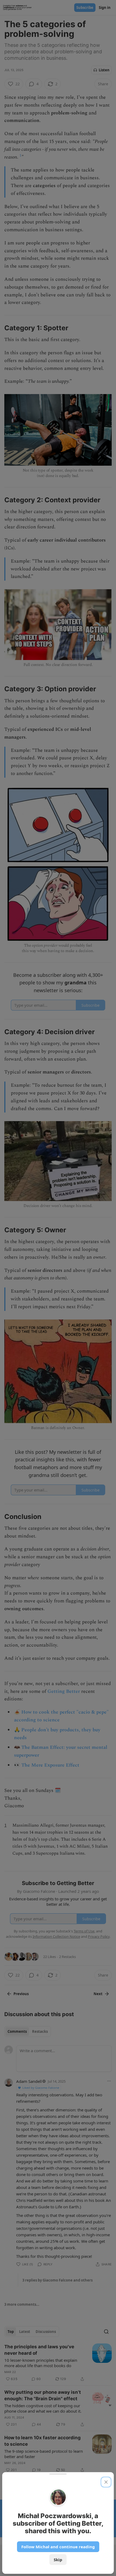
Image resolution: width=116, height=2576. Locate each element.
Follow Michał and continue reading (58, 2547)
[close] (106, 2482)
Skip (58, 2560)
